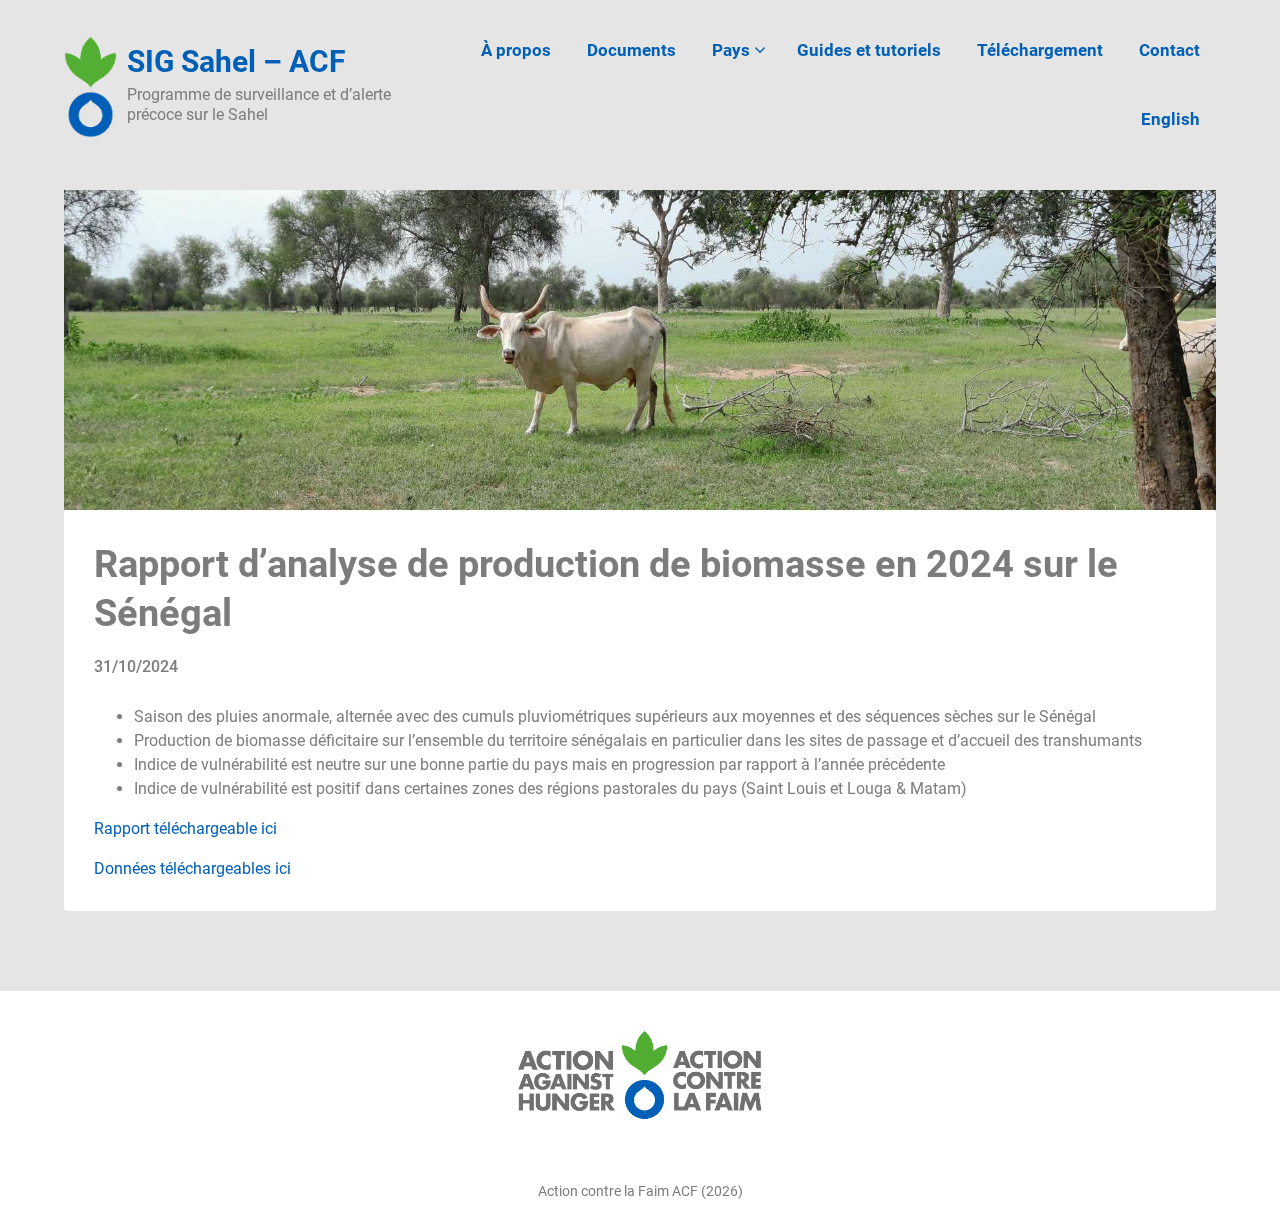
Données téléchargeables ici (192, 868)
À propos (516, 50)
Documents (631, 50)
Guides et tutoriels (869, 50)
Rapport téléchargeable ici (185, 828)
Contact (1169, 50)
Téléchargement (1040, 50)
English (1170, 119)
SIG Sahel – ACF (236, 61)
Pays (731, 50)
